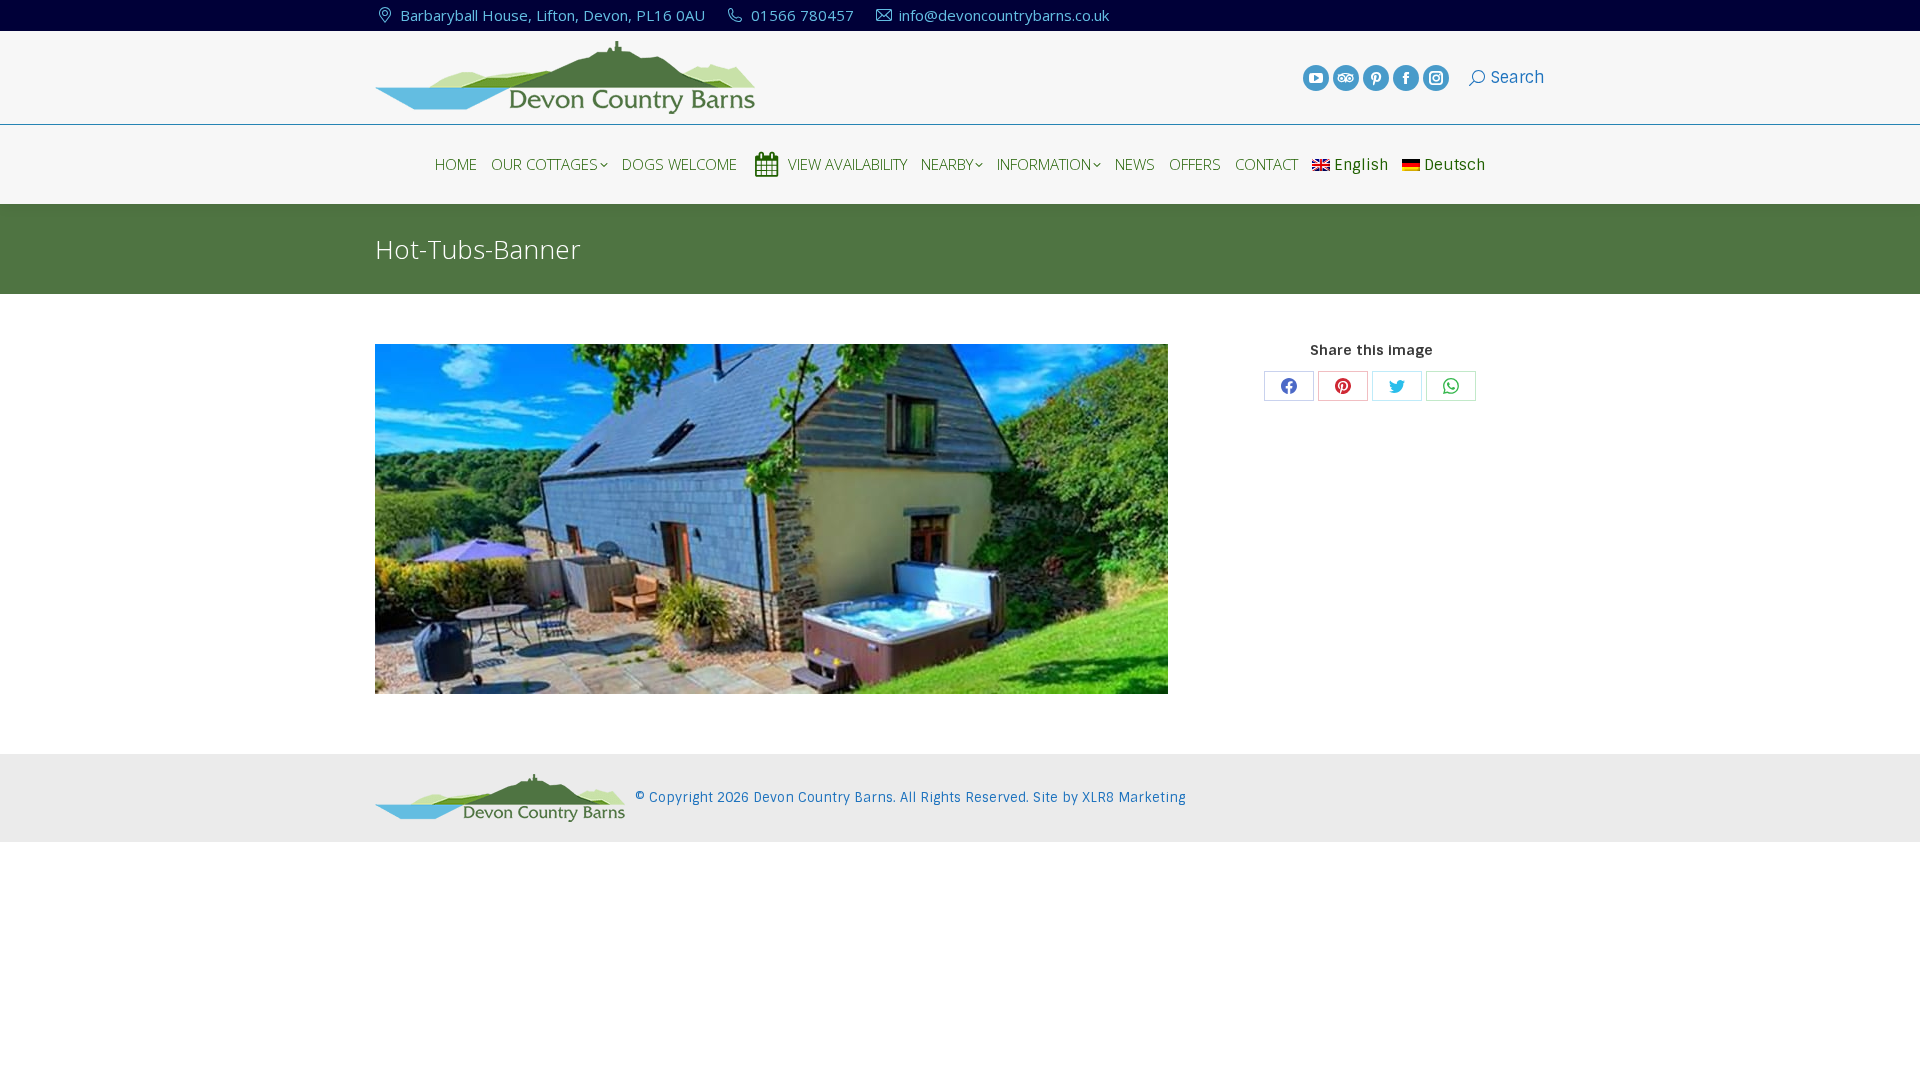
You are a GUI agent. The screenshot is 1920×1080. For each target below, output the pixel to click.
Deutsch (1454, 165)
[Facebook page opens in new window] (1406, 78)
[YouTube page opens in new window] (1316, 78)
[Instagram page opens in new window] (1436, 78)
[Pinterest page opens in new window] (1376, 78)
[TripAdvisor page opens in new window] (1346, 78)
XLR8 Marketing (1133, 797)
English (1361, 165)
